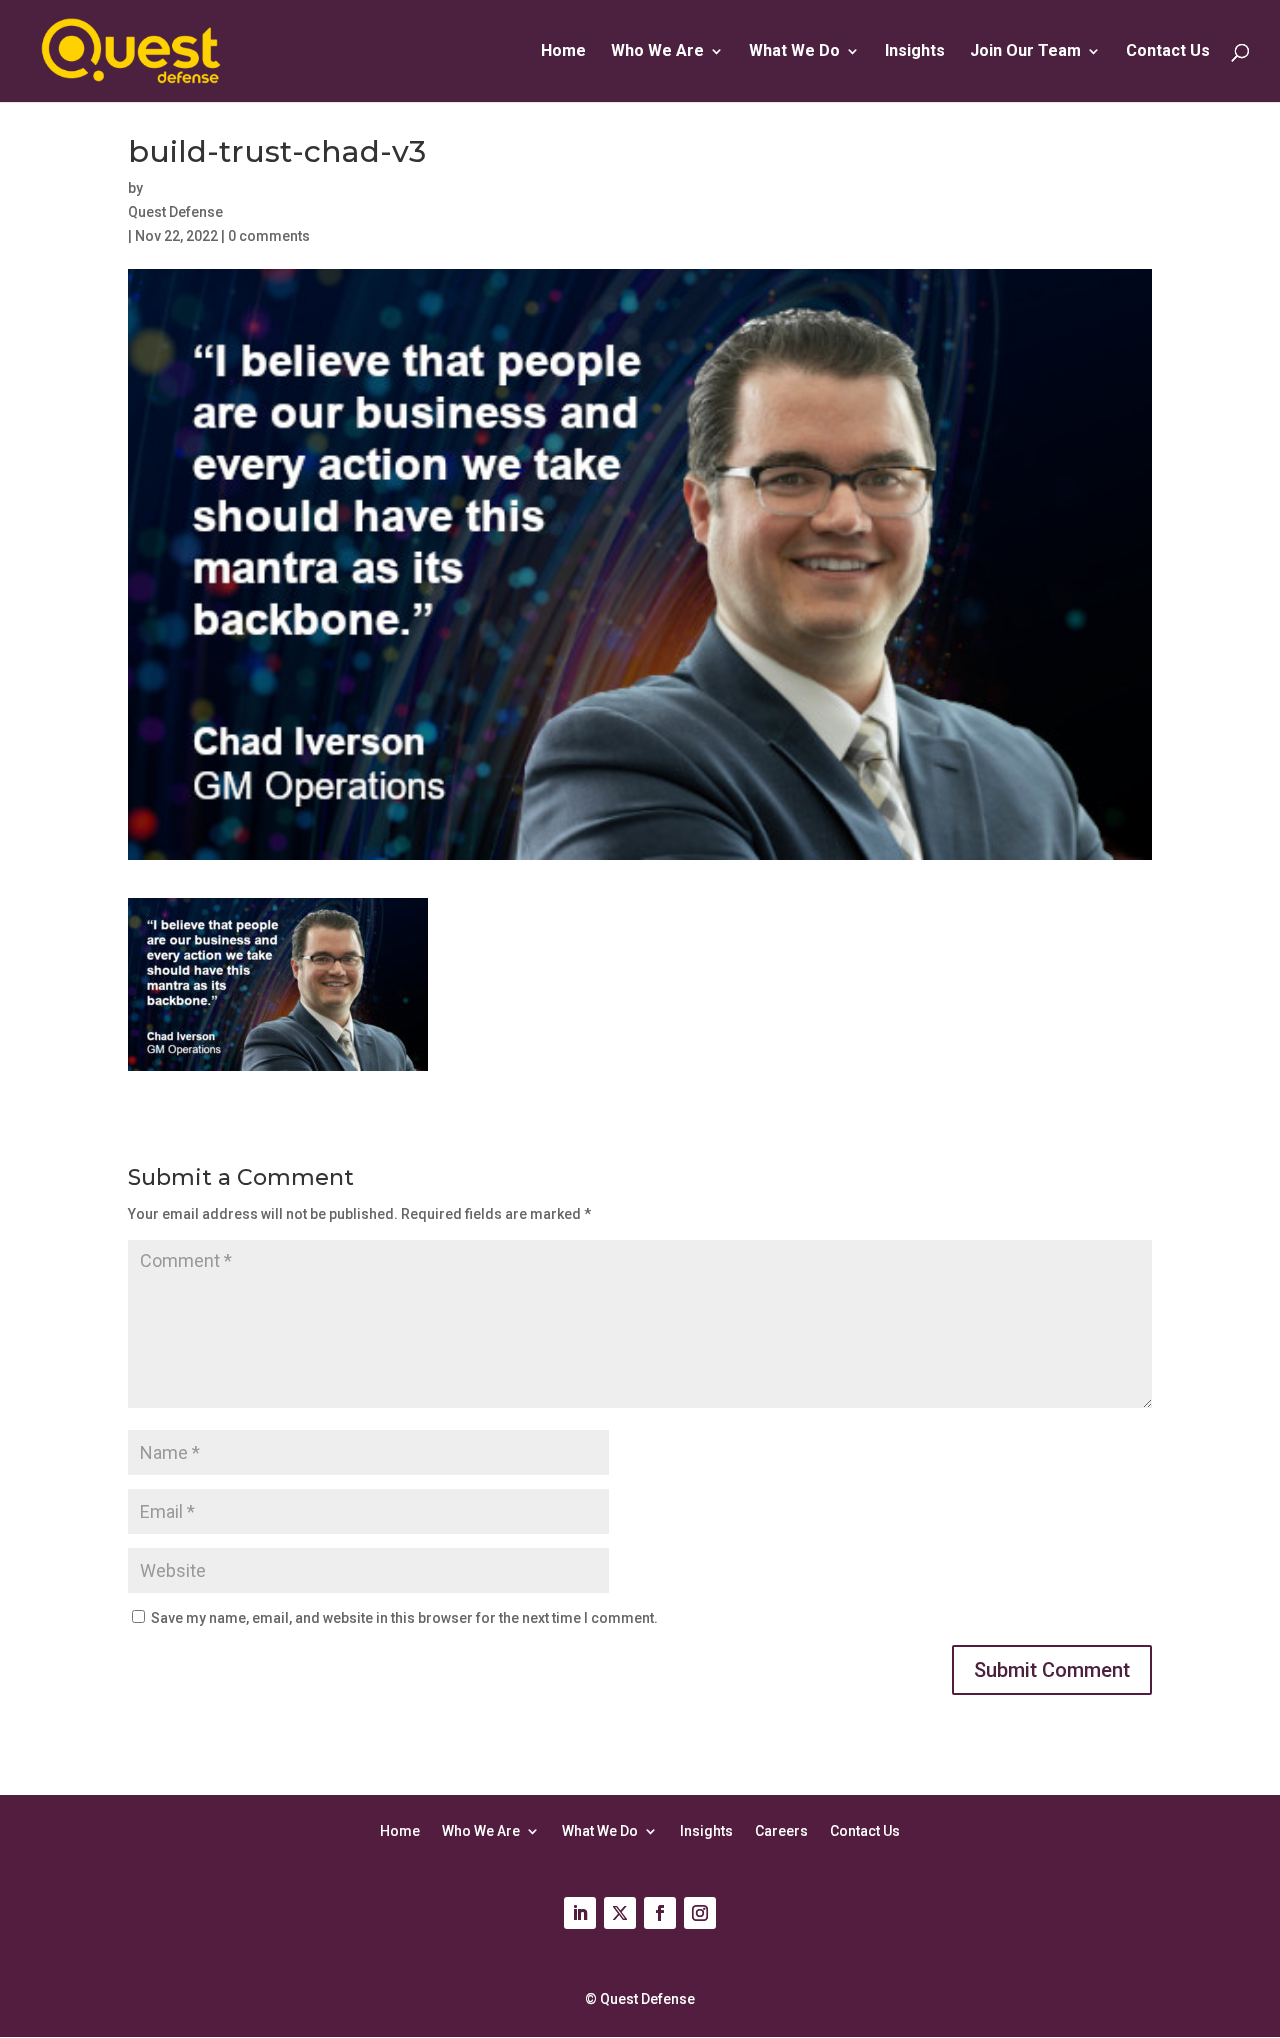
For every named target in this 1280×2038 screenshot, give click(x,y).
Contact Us (1168, 52)
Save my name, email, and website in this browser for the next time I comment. (404, 1618)
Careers (781, 1830)
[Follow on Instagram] (700, 1913)
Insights (915, 52)
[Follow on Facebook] (660, 1913)
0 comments (269, 236)
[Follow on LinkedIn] (580, 1913)
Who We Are (481, 1830)
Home (563, 52)
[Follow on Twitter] (620, 1913)
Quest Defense (175, 212)
